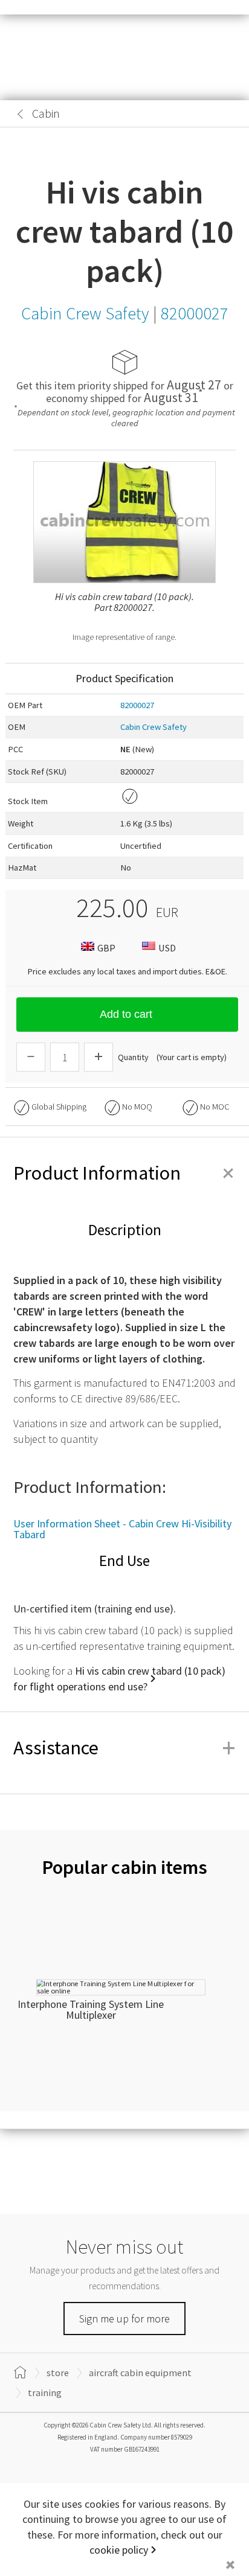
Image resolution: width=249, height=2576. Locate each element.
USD (167, 948)
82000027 (137, 705)
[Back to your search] (21, 114)
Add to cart (126, 1014)
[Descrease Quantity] (31, 1057)
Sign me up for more (124, 2319)
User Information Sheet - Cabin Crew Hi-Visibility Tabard (122, 1529)
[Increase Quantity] (99, 1057)
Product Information (124, 1173)
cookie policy (119, 2550)
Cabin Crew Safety (154, 727)
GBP (106, 948)
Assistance (124, 1748)
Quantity (133, 1057)
